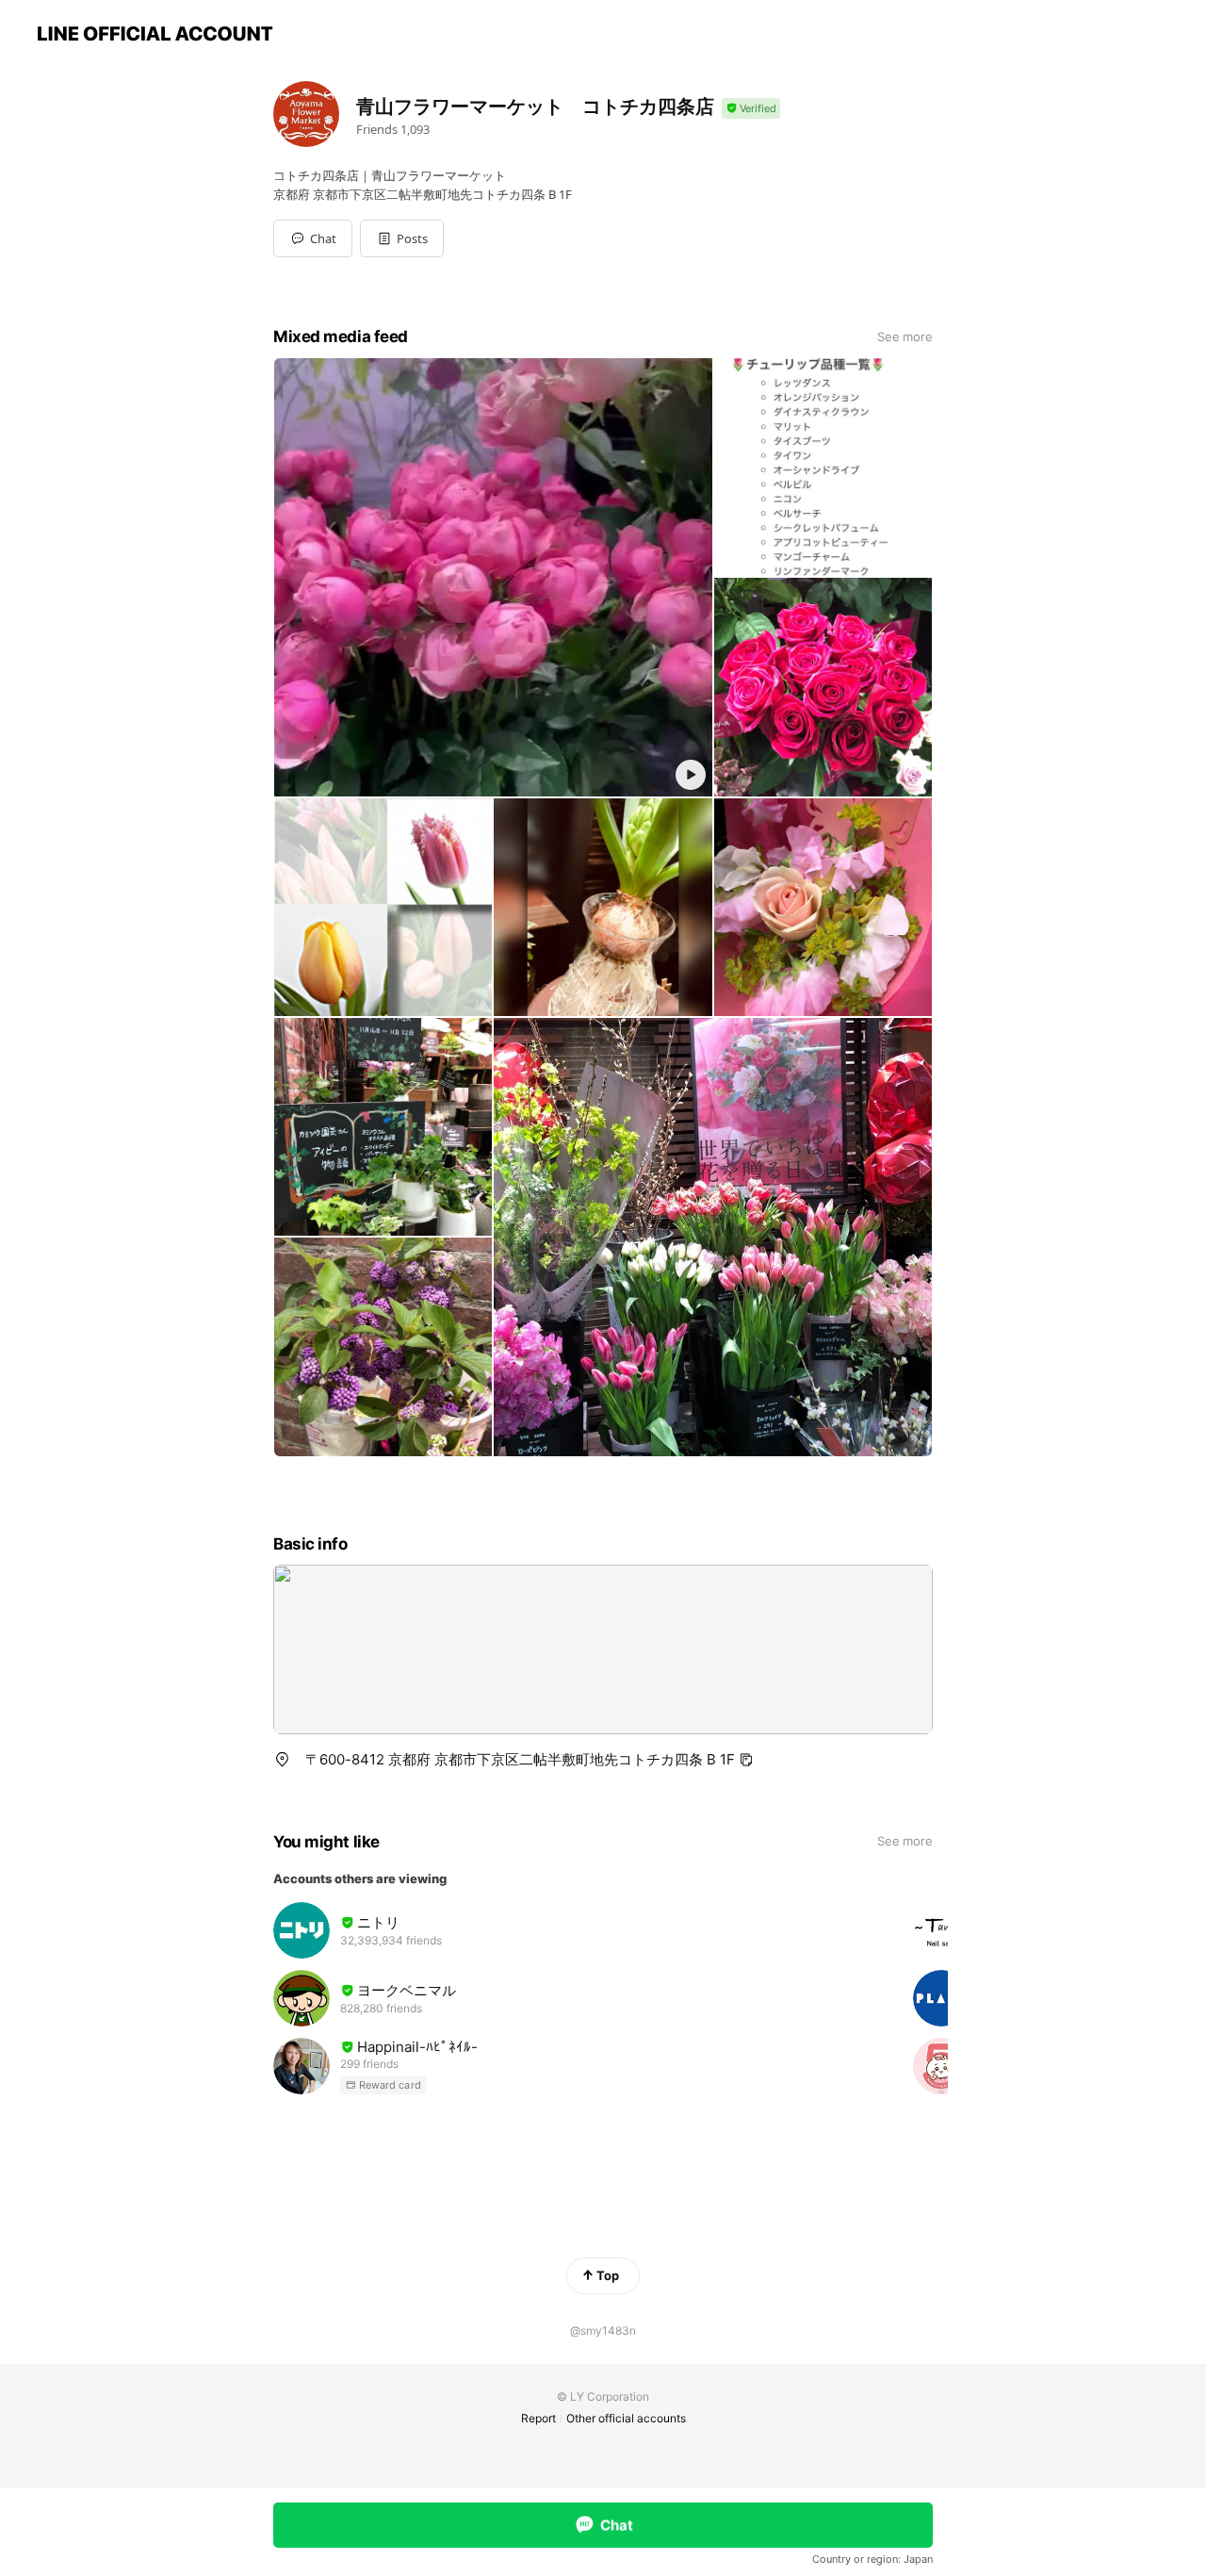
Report (538, 2418)
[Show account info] (751, 109)
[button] (402, 238)
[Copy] (746, 1760)
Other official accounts (626, 2418)
